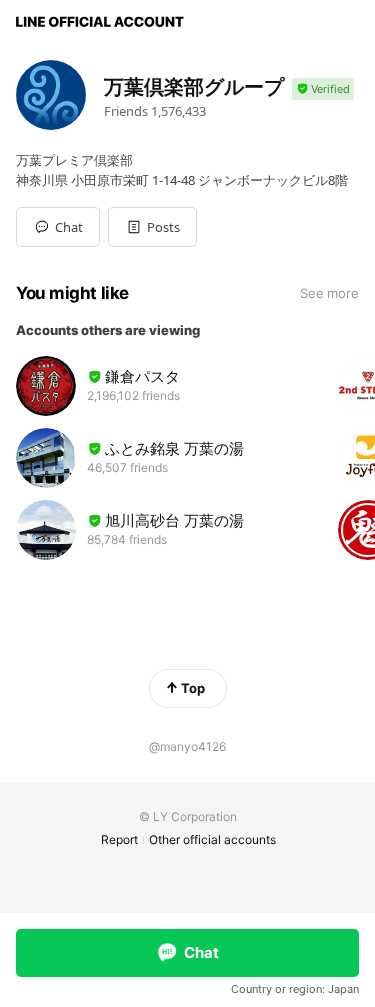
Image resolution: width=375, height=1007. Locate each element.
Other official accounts (212, 839)
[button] (152, 227)
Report (119, 839)
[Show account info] (323, 89)
